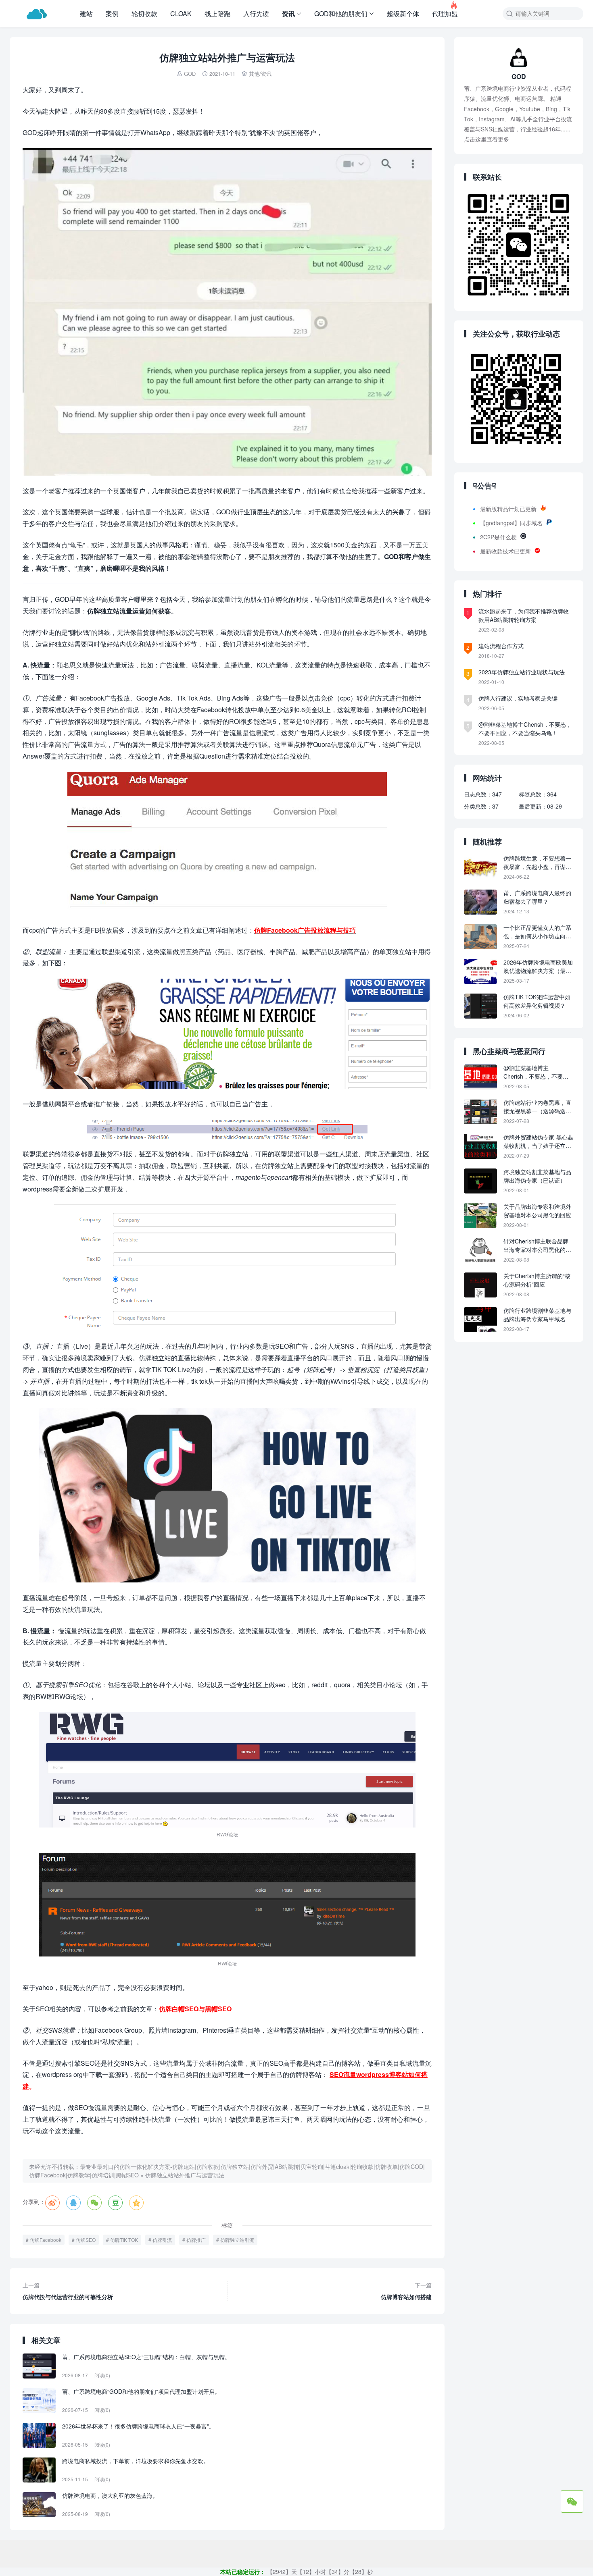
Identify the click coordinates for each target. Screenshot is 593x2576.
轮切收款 (144, 14)
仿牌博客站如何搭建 (406, 2291)
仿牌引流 (162, 2240)
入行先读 (256, 14)
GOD (190, 74)
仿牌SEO (86, 2240)
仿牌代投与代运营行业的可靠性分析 (68, 2291)
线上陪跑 (217, 14)
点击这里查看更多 (487, 139)
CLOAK (181, 14)
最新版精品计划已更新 (508, 509)
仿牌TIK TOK (124, 2240)
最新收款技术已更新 (505, 551)
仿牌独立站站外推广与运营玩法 (185, 2175)
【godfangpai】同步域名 (511, 523)
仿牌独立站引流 (237, 2240)
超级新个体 (403, 14)
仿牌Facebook (46, 2240)
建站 (86, 14)
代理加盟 (445, 9)
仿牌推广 (196, 2240)
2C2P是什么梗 (498, 537)
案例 (112, 14)
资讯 (288, 14)
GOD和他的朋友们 (341, 14)
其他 (254, 74)
